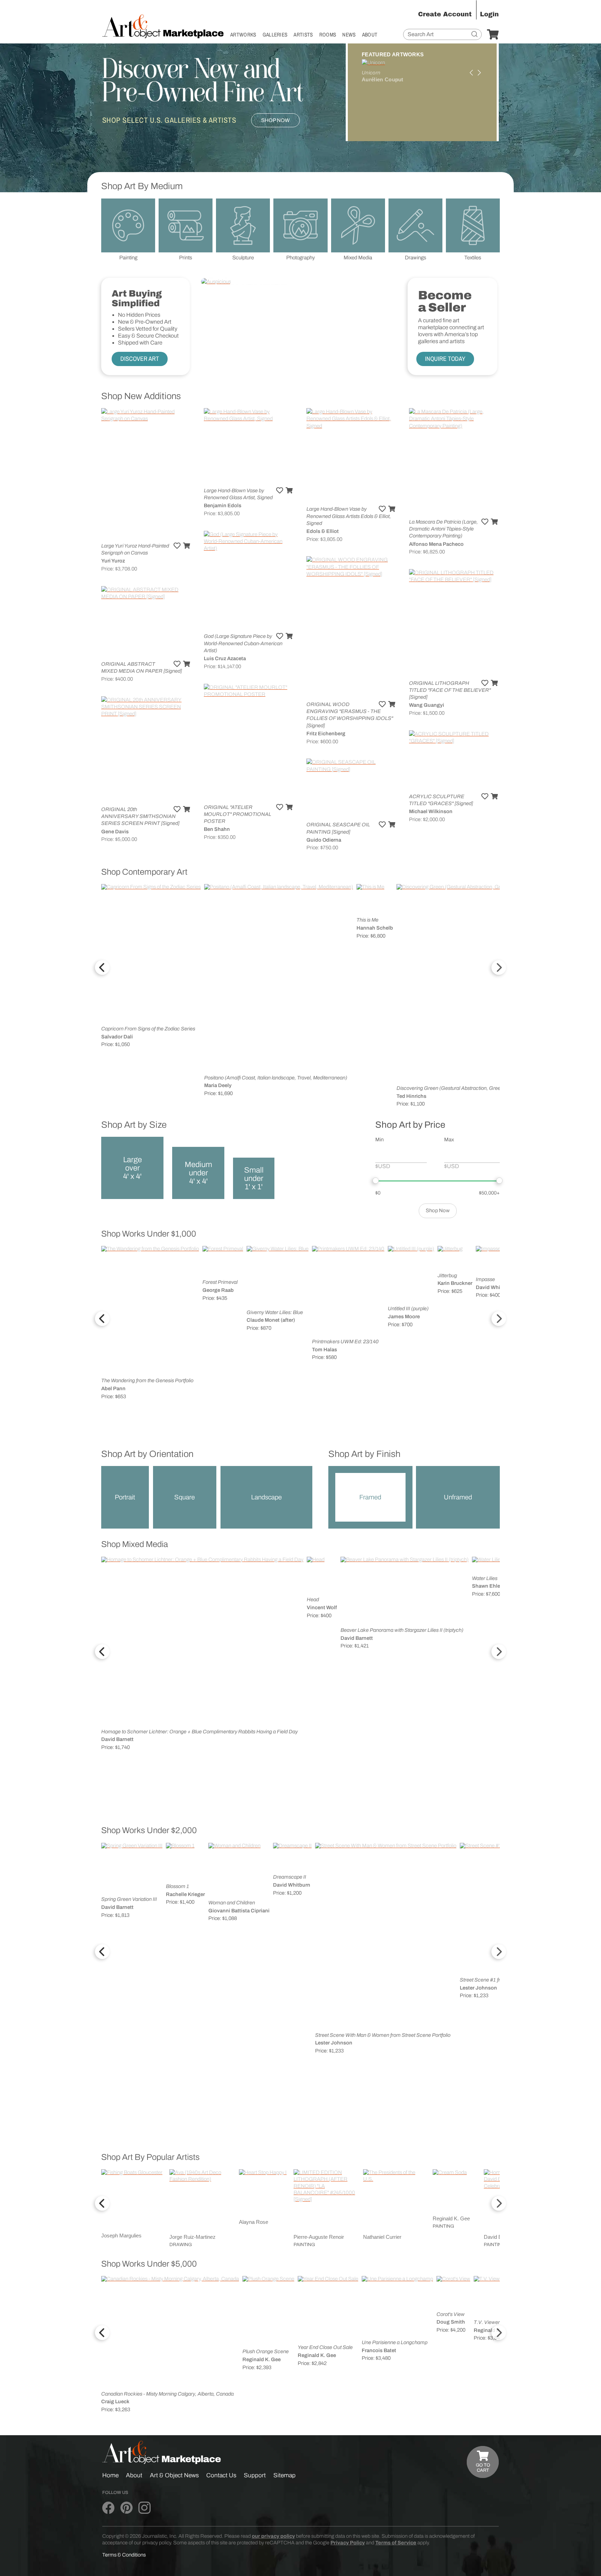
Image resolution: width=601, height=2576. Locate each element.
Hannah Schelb (375, 928)
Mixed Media (358, 258)
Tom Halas (324, 1350)
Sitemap (285, 2475)
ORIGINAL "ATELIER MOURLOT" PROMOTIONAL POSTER (238, 814)
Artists (303, 35)
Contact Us (221, 2475)
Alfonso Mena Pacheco (436, 544)
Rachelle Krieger (185, 1894)
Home (110, 2475)
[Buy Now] (186, 546)
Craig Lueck (115, 2401)
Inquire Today (445, 359)
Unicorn (371, 73)
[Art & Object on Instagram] (145, 2508)
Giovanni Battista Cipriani (239, 1911)
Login (489, 14)
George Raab (218, 1290)
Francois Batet (379, 2350)
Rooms (328, 35)
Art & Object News (174, 2475)
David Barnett (117, 1739)
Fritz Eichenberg (326, 734)
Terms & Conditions (124, 2555)
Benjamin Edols (223, 505)
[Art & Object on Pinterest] (126, 2508)
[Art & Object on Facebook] (108, 2508)
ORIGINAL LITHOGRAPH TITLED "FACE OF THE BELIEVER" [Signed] (450, 690)
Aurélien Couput (383, 80)
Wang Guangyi (427, 705)
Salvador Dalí (117, 1037)
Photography (300, 258)
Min (379, 1140)
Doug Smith (451, 2322)
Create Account (445, 14)
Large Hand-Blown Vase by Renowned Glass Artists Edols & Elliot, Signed (349, 516)
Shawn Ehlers (488, 1586)
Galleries (275, 35)
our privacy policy (273, 2536)
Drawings (415, 258)
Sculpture (243, 258)
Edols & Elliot (323, 531)
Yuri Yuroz (113, 561)
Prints (186, 258)
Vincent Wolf (322, 1607)
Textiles (473, 258)
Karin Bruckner (455, 1283)
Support (255, 2475)
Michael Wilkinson (431, 811)
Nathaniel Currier (382, 2237)
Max (449, 1140)
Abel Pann (113, 1388)
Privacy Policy (348, 2543)
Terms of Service (396, 2543)
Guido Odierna (324, 840)
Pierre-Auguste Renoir (319, 2237)
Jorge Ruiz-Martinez (193, 2237)
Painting (128, 258)
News (349, 35)
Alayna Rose (254, 2222)
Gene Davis (115, 832)
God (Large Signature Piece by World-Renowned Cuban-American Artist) (243, 643)
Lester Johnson (334, 2043)
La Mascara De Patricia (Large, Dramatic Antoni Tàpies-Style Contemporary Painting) (443, 529)
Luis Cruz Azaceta (225, 658)
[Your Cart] (493, 35)
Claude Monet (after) (271, 1320)
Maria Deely (218, 1085)
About (370, 35)
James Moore (404, 1317)
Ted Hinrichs (411, 1096)
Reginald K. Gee (451, 2219)
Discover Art (140, 359)
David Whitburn (494, 1287)
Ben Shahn (217, 829)
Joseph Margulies (121, 2236)
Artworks (243, 35)
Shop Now (275, 120)
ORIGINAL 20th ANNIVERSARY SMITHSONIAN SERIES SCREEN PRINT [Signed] (140, 816)
